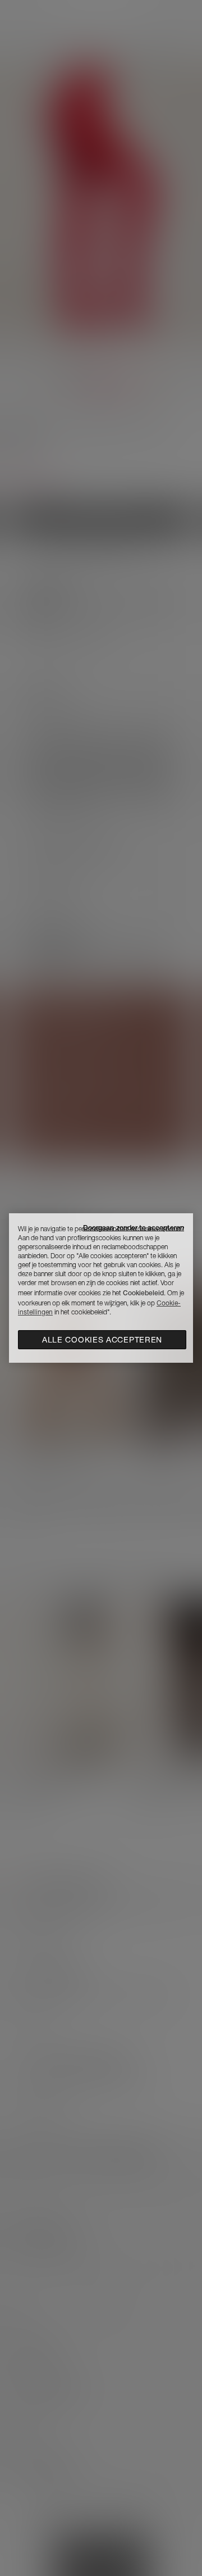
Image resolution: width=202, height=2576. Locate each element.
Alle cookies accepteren (102, 1340)
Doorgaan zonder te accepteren (134, 1228)
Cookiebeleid (143, 1293)
